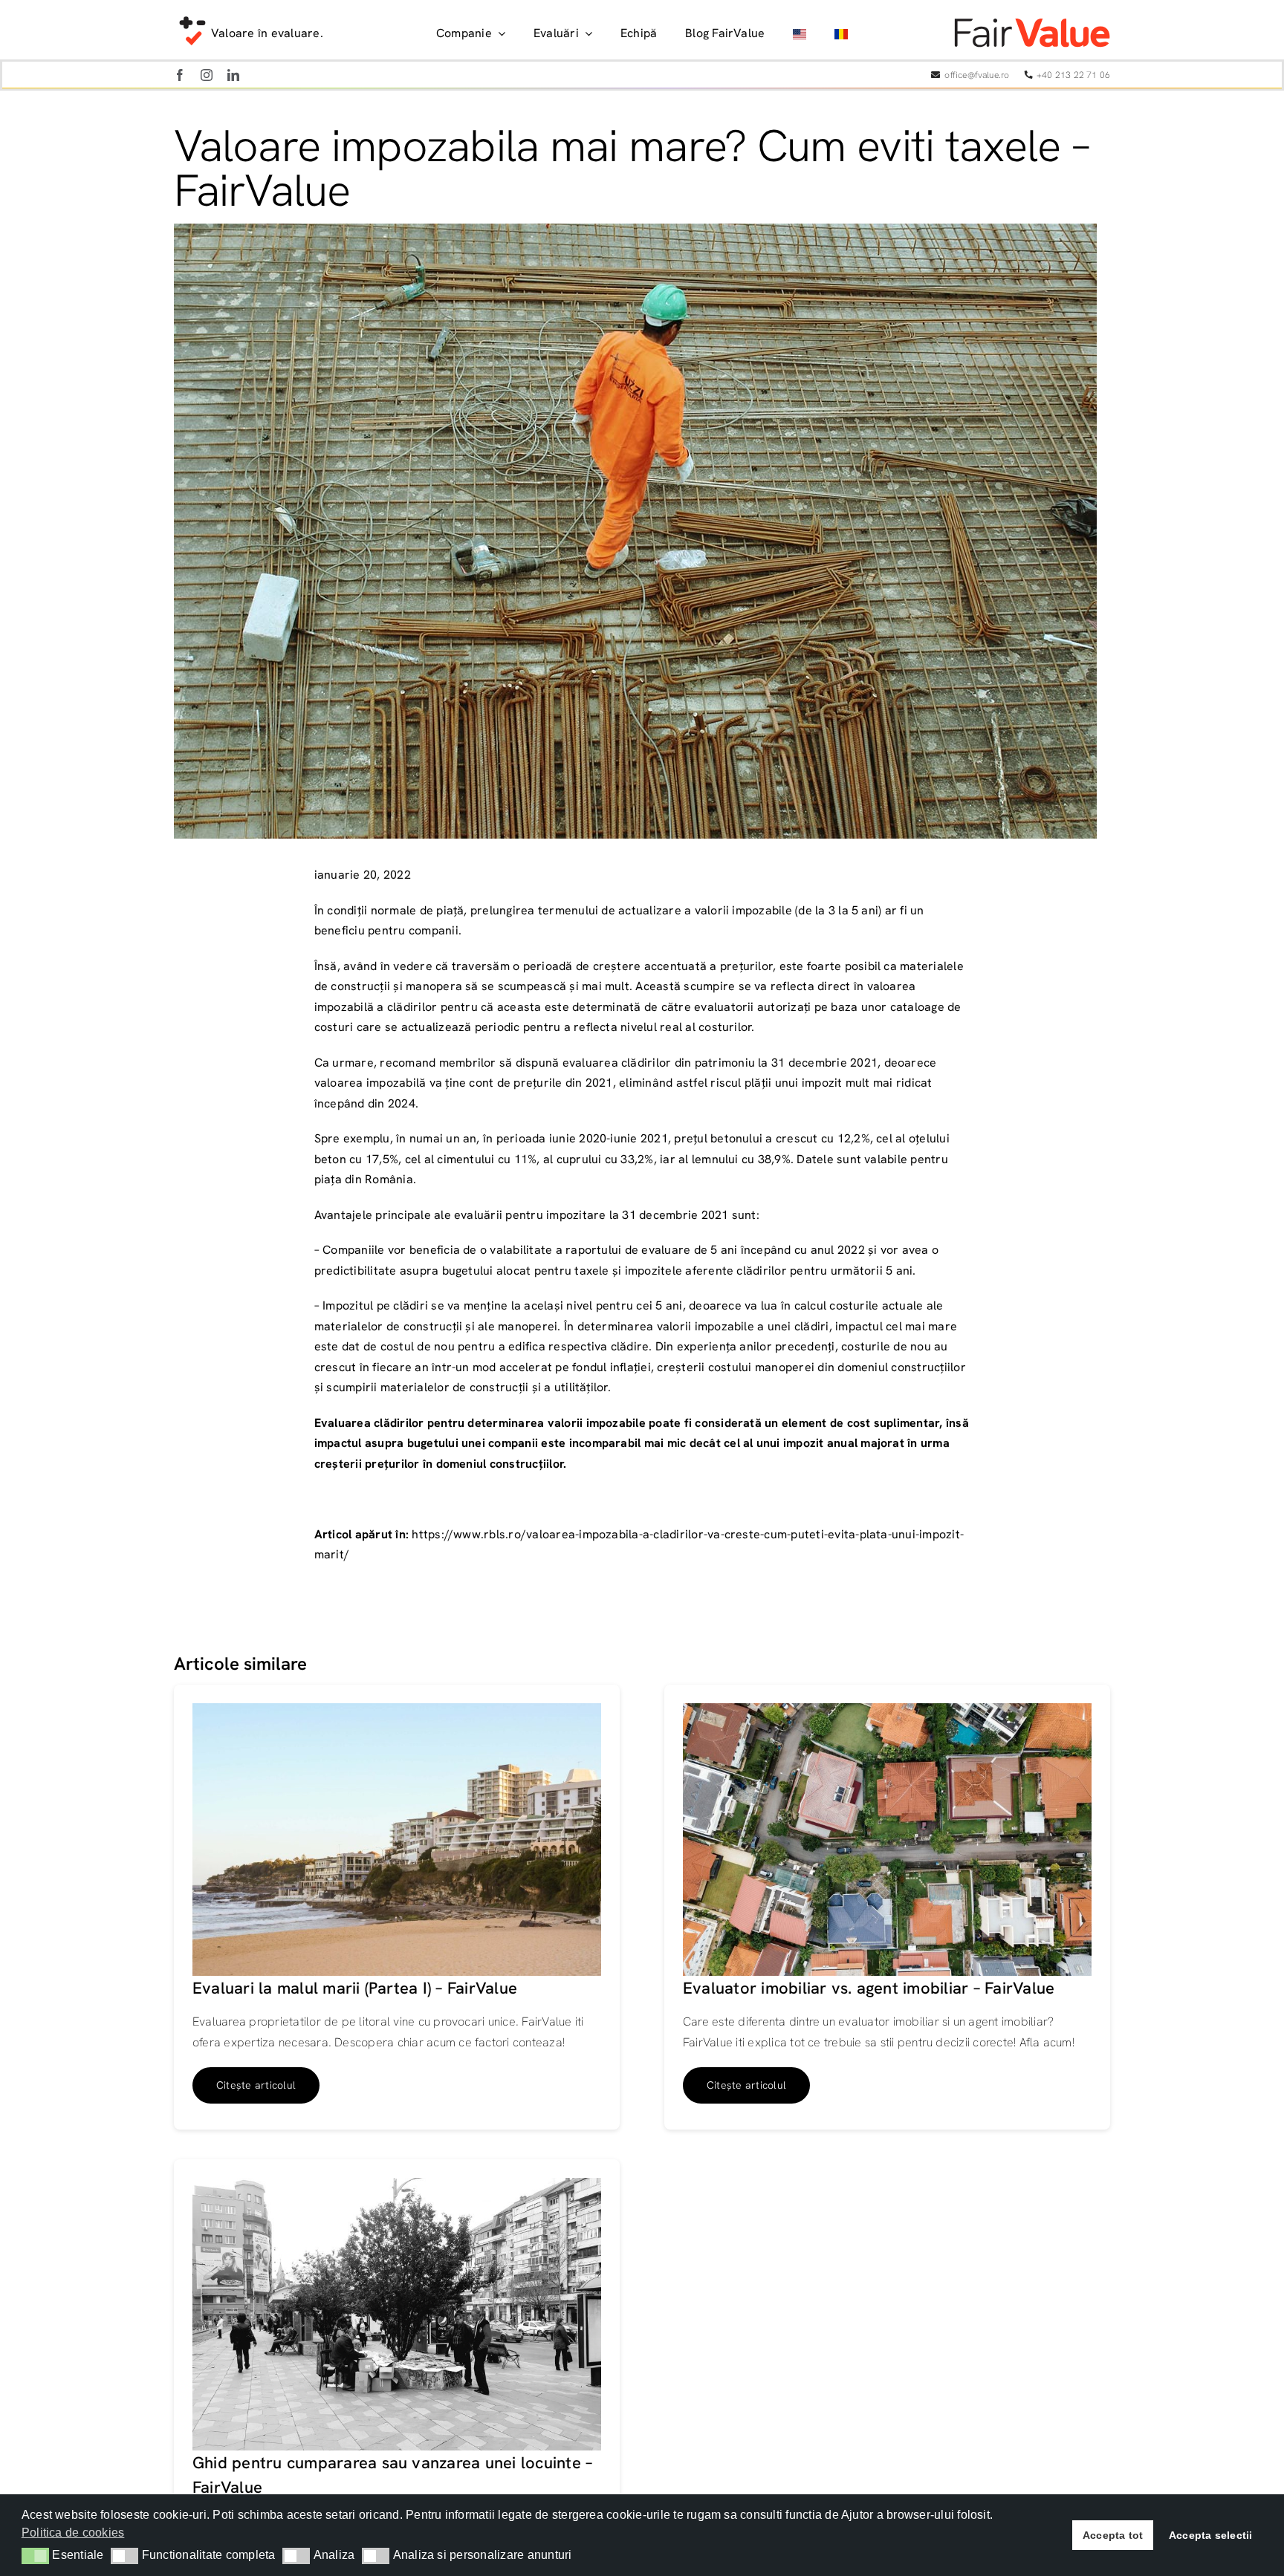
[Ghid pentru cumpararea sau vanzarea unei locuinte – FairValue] (397, 2188)
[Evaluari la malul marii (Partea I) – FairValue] (397, 1713)
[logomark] (192, 17)
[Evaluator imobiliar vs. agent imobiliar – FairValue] (887, 1713)
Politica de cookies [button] (73, 2533)
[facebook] (180, 75)
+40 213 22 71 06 (1073, 75)
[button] (35, 2556)
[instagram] (207, 75)
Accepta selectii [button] (1211, 2535)
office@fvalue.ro (977, 75)
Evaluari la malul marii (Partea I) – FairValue (355, 1988)
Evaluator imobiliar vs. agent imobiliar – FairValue (869, 1988)
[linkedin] (233, 75)
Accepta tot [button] (1113, 2535)
